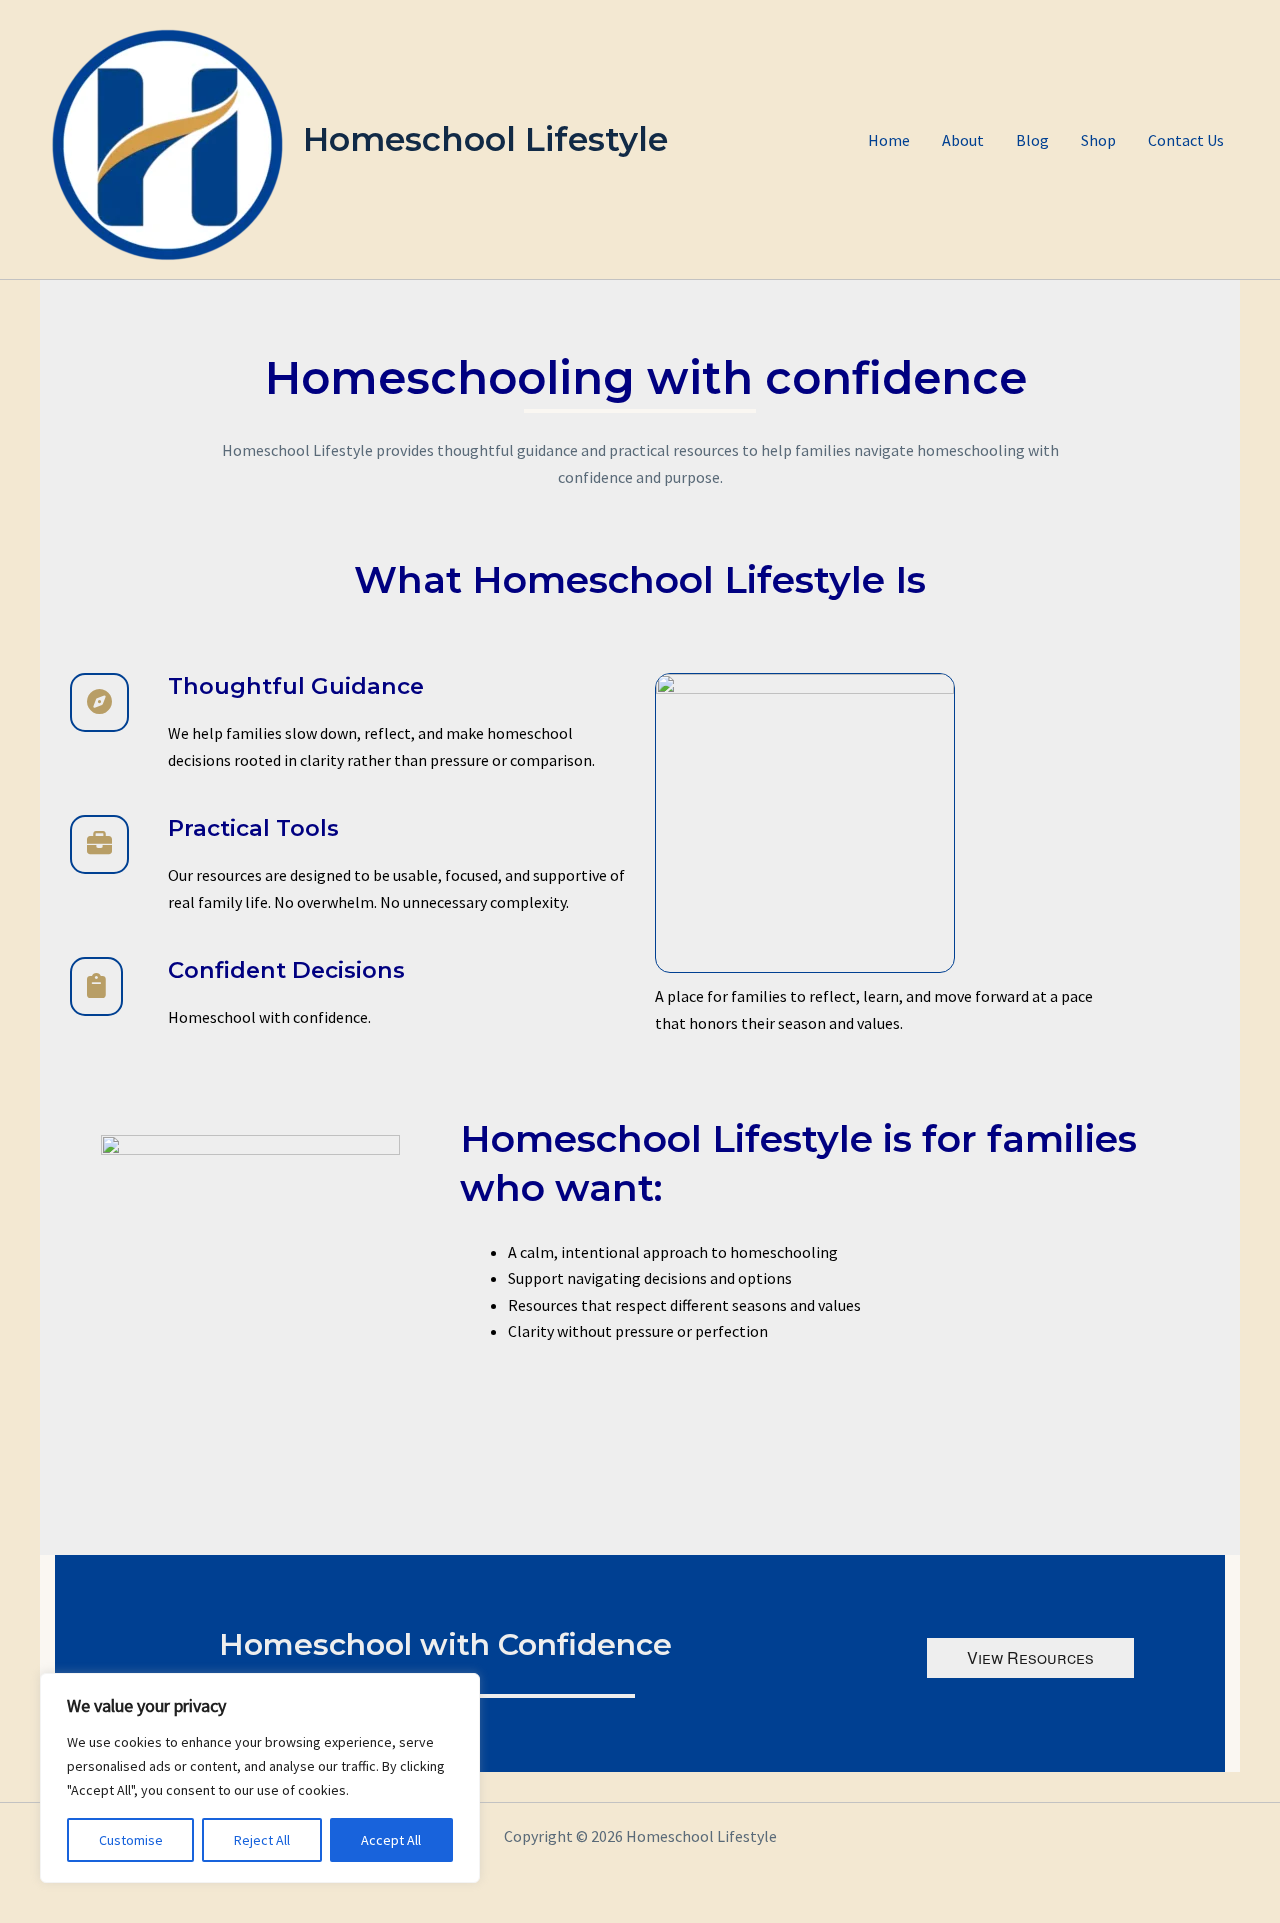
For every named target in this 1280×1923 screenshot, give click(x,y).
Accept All (391, 1840)
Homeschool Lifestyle (485, 139)
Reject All (262, 1840)
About (963, 140)
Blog (1032, 140)
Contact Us (1186, 140)
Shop (1098, 140)
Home (889, 140)
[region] (260, 1778)
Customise (131, 1840)
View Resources (1030, 1657)
